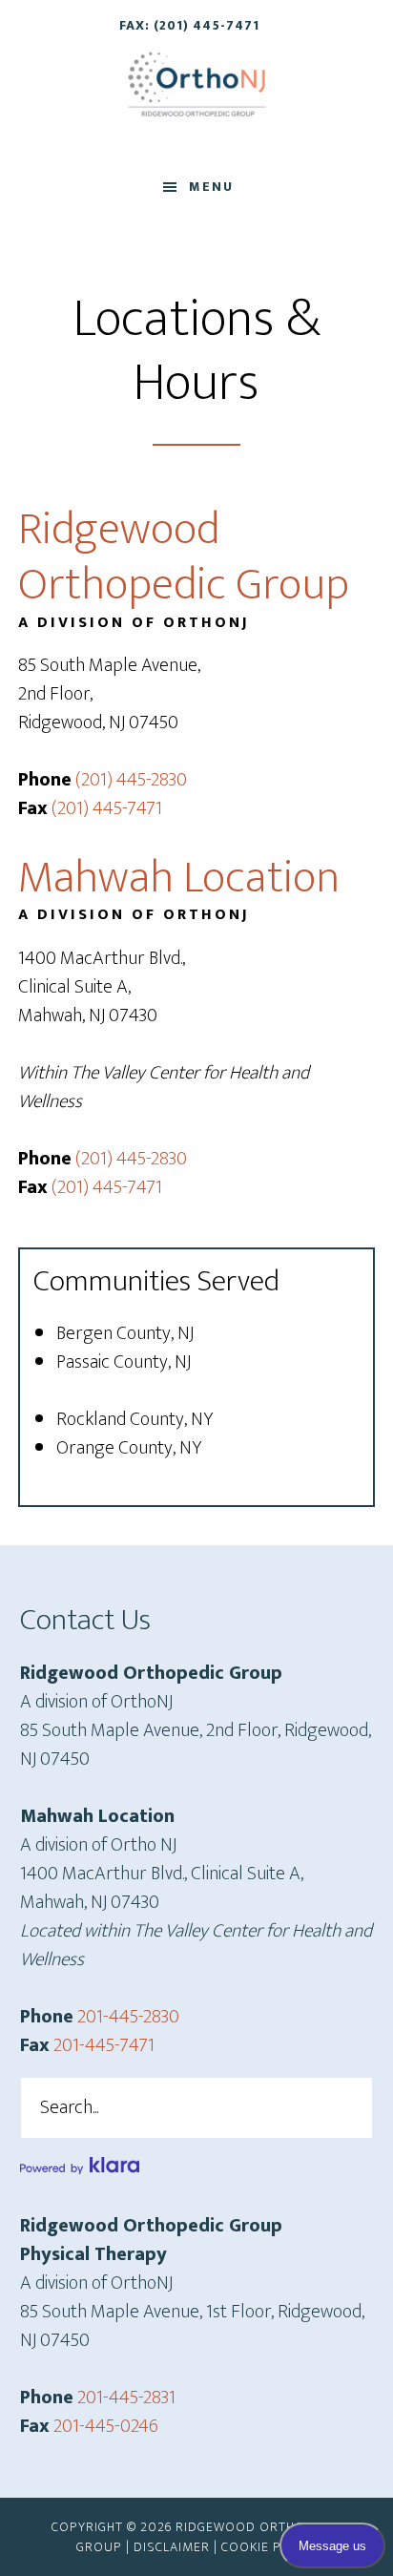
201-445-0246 (106, 2426)
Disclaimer (172, 2547)
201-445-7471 (104, 2045)
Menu (211, 187)
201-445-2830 (128, 2017)
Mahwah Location (179, 878)
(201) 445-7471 (107, 808)
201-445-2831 (126, 2398)
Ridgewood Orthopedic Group (197, 84)
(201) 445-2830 (131, 780)
